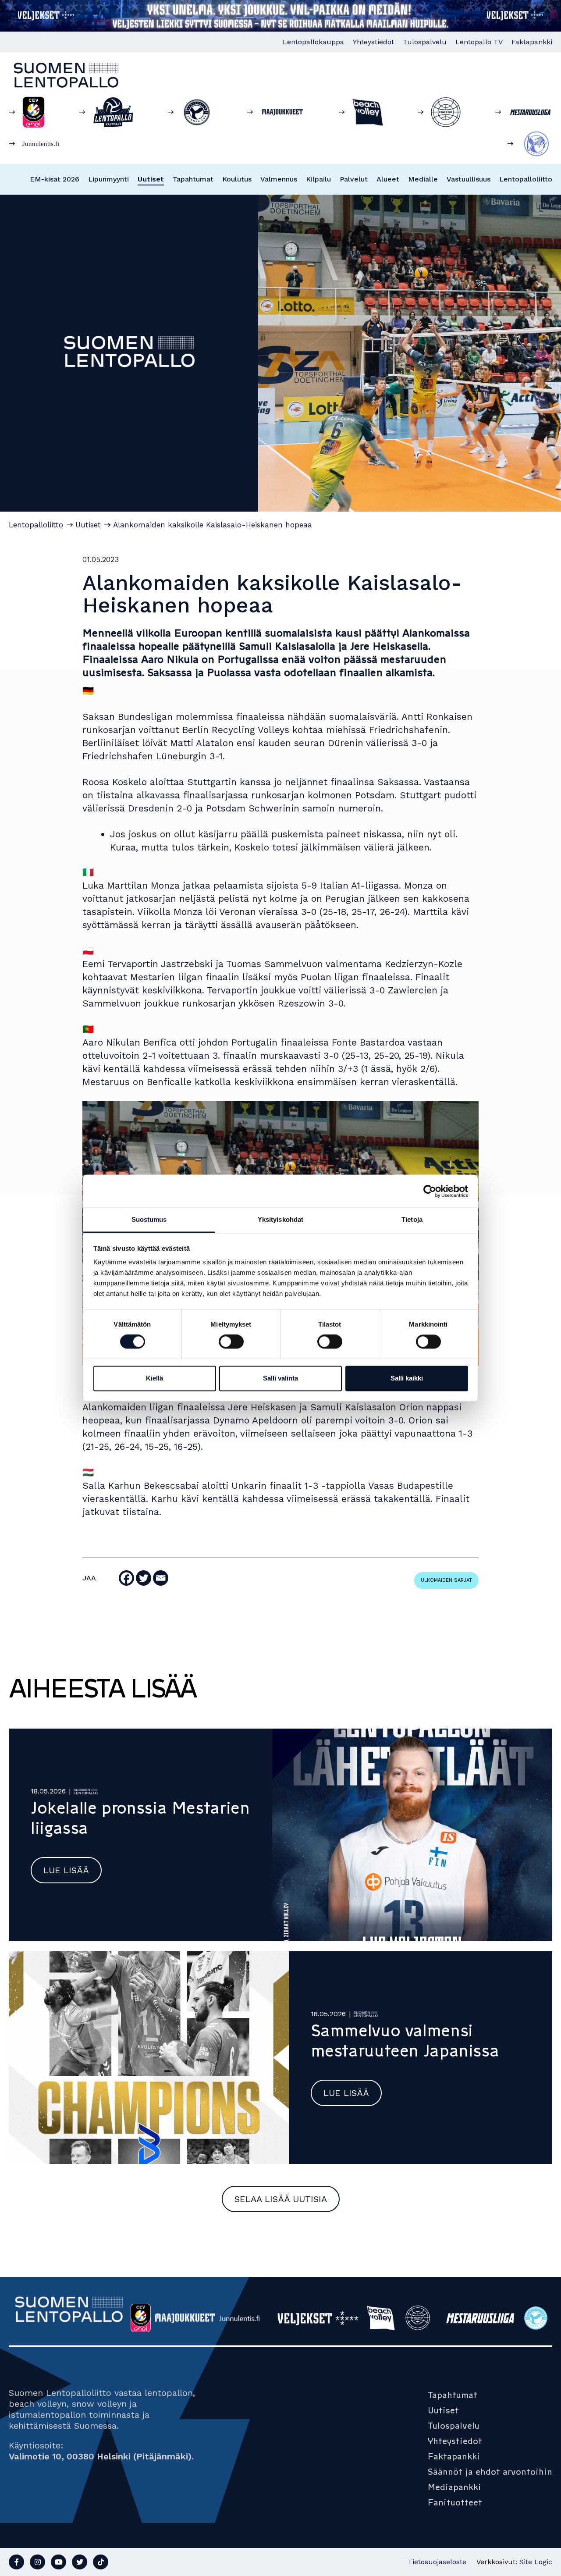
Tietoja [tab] (412, 1219)
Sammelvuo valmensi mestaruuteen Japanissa (405, 2041)
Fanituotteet (455, 2502)
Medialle (423, 179)
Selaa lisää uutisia (281, 2199)
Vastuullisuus (469, 179)
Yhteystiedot (373, 42)
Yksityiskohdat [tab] (280, 1219)
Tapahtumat (193, 179)
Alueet (388, 179)
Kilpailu (318, 179)
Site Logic (536, 2562)
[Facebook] (126, 1578)
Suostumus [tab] (149, 1219)
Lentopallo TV (479, 42)
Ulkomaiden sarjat (446, 1580)
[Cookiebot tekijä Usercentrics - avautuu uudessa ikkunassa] (430, 1191)
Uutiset (151, 179)
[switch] (231, 1342)
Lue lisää (66, 1870)
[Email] (161, 1578)
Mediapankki (454, 2487)
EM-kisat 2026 (55, 179)
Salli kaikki (407, 1378)
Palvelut (354, 179)
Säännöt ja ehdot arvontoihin (490, 2472)
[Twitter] (144, 1578)
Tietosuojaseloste (437, 2562)
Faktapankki (532, 42)
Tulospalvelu (425, 42)
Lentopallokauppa (313, 42)
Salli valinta (280, 1378)
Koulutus (237, 179)
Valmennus (279, 179)
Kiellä (154, 1378)
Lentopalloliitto (526, 179)
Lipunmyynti (108, 179)
